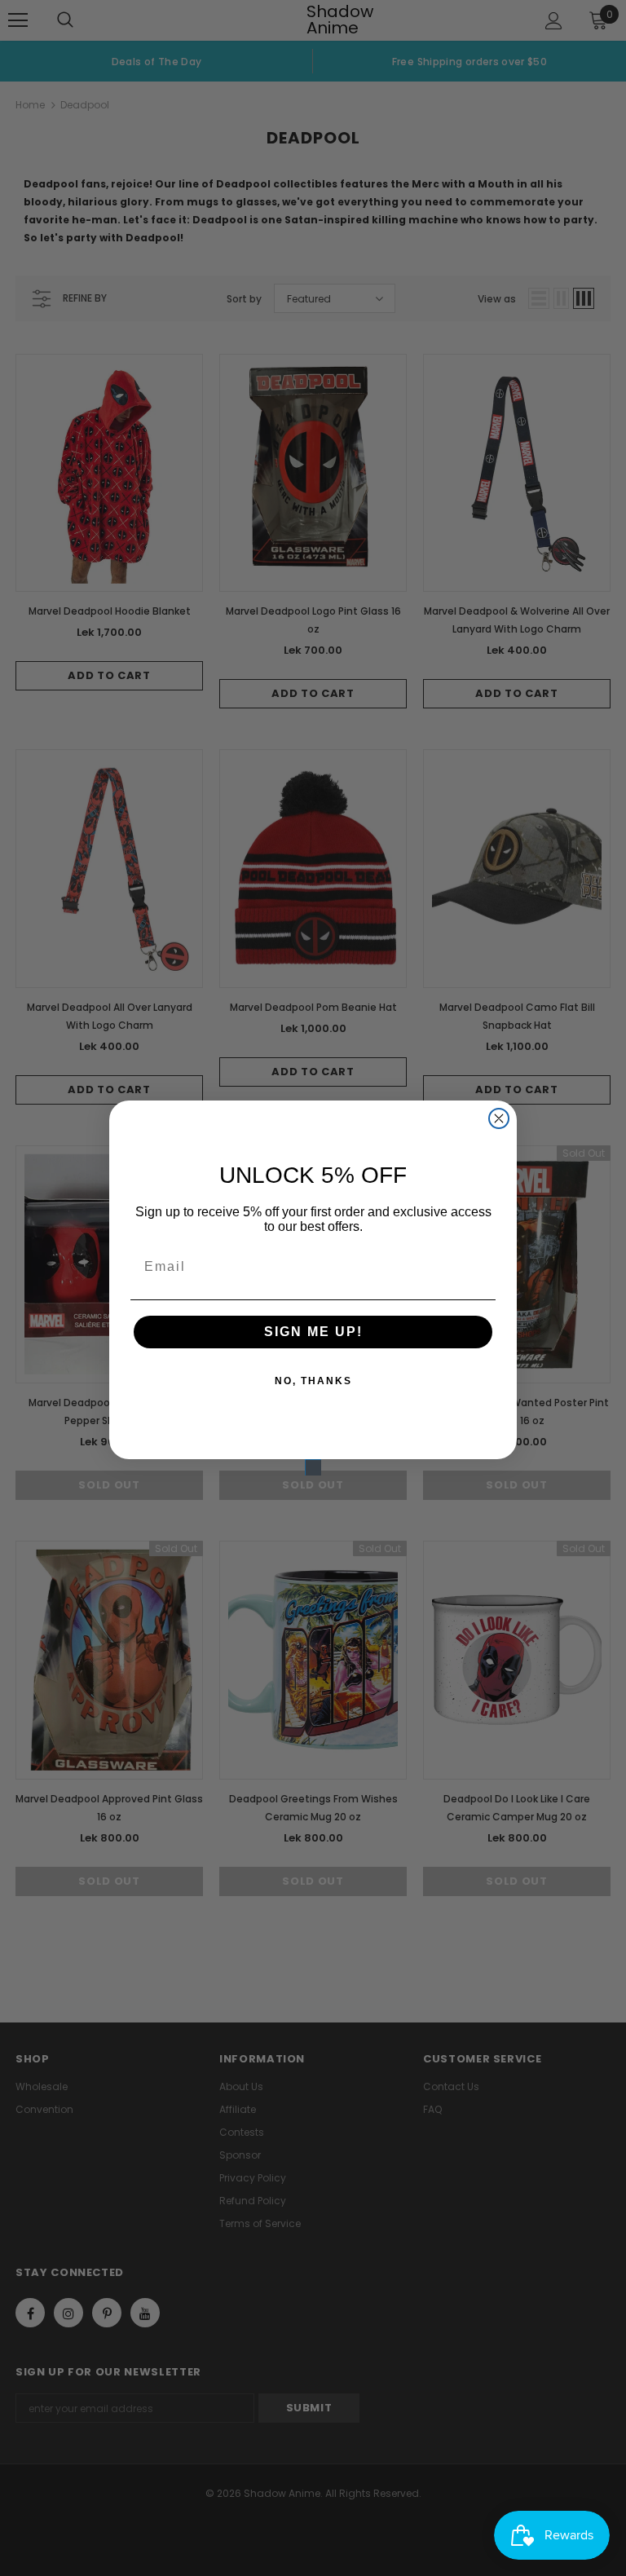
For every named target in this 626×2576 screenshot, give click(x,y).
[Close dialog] (499, 1118)
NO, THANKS (313, 1381)
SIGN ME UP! (313, 1332)
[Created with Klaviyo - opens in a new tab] (313, 1467)
